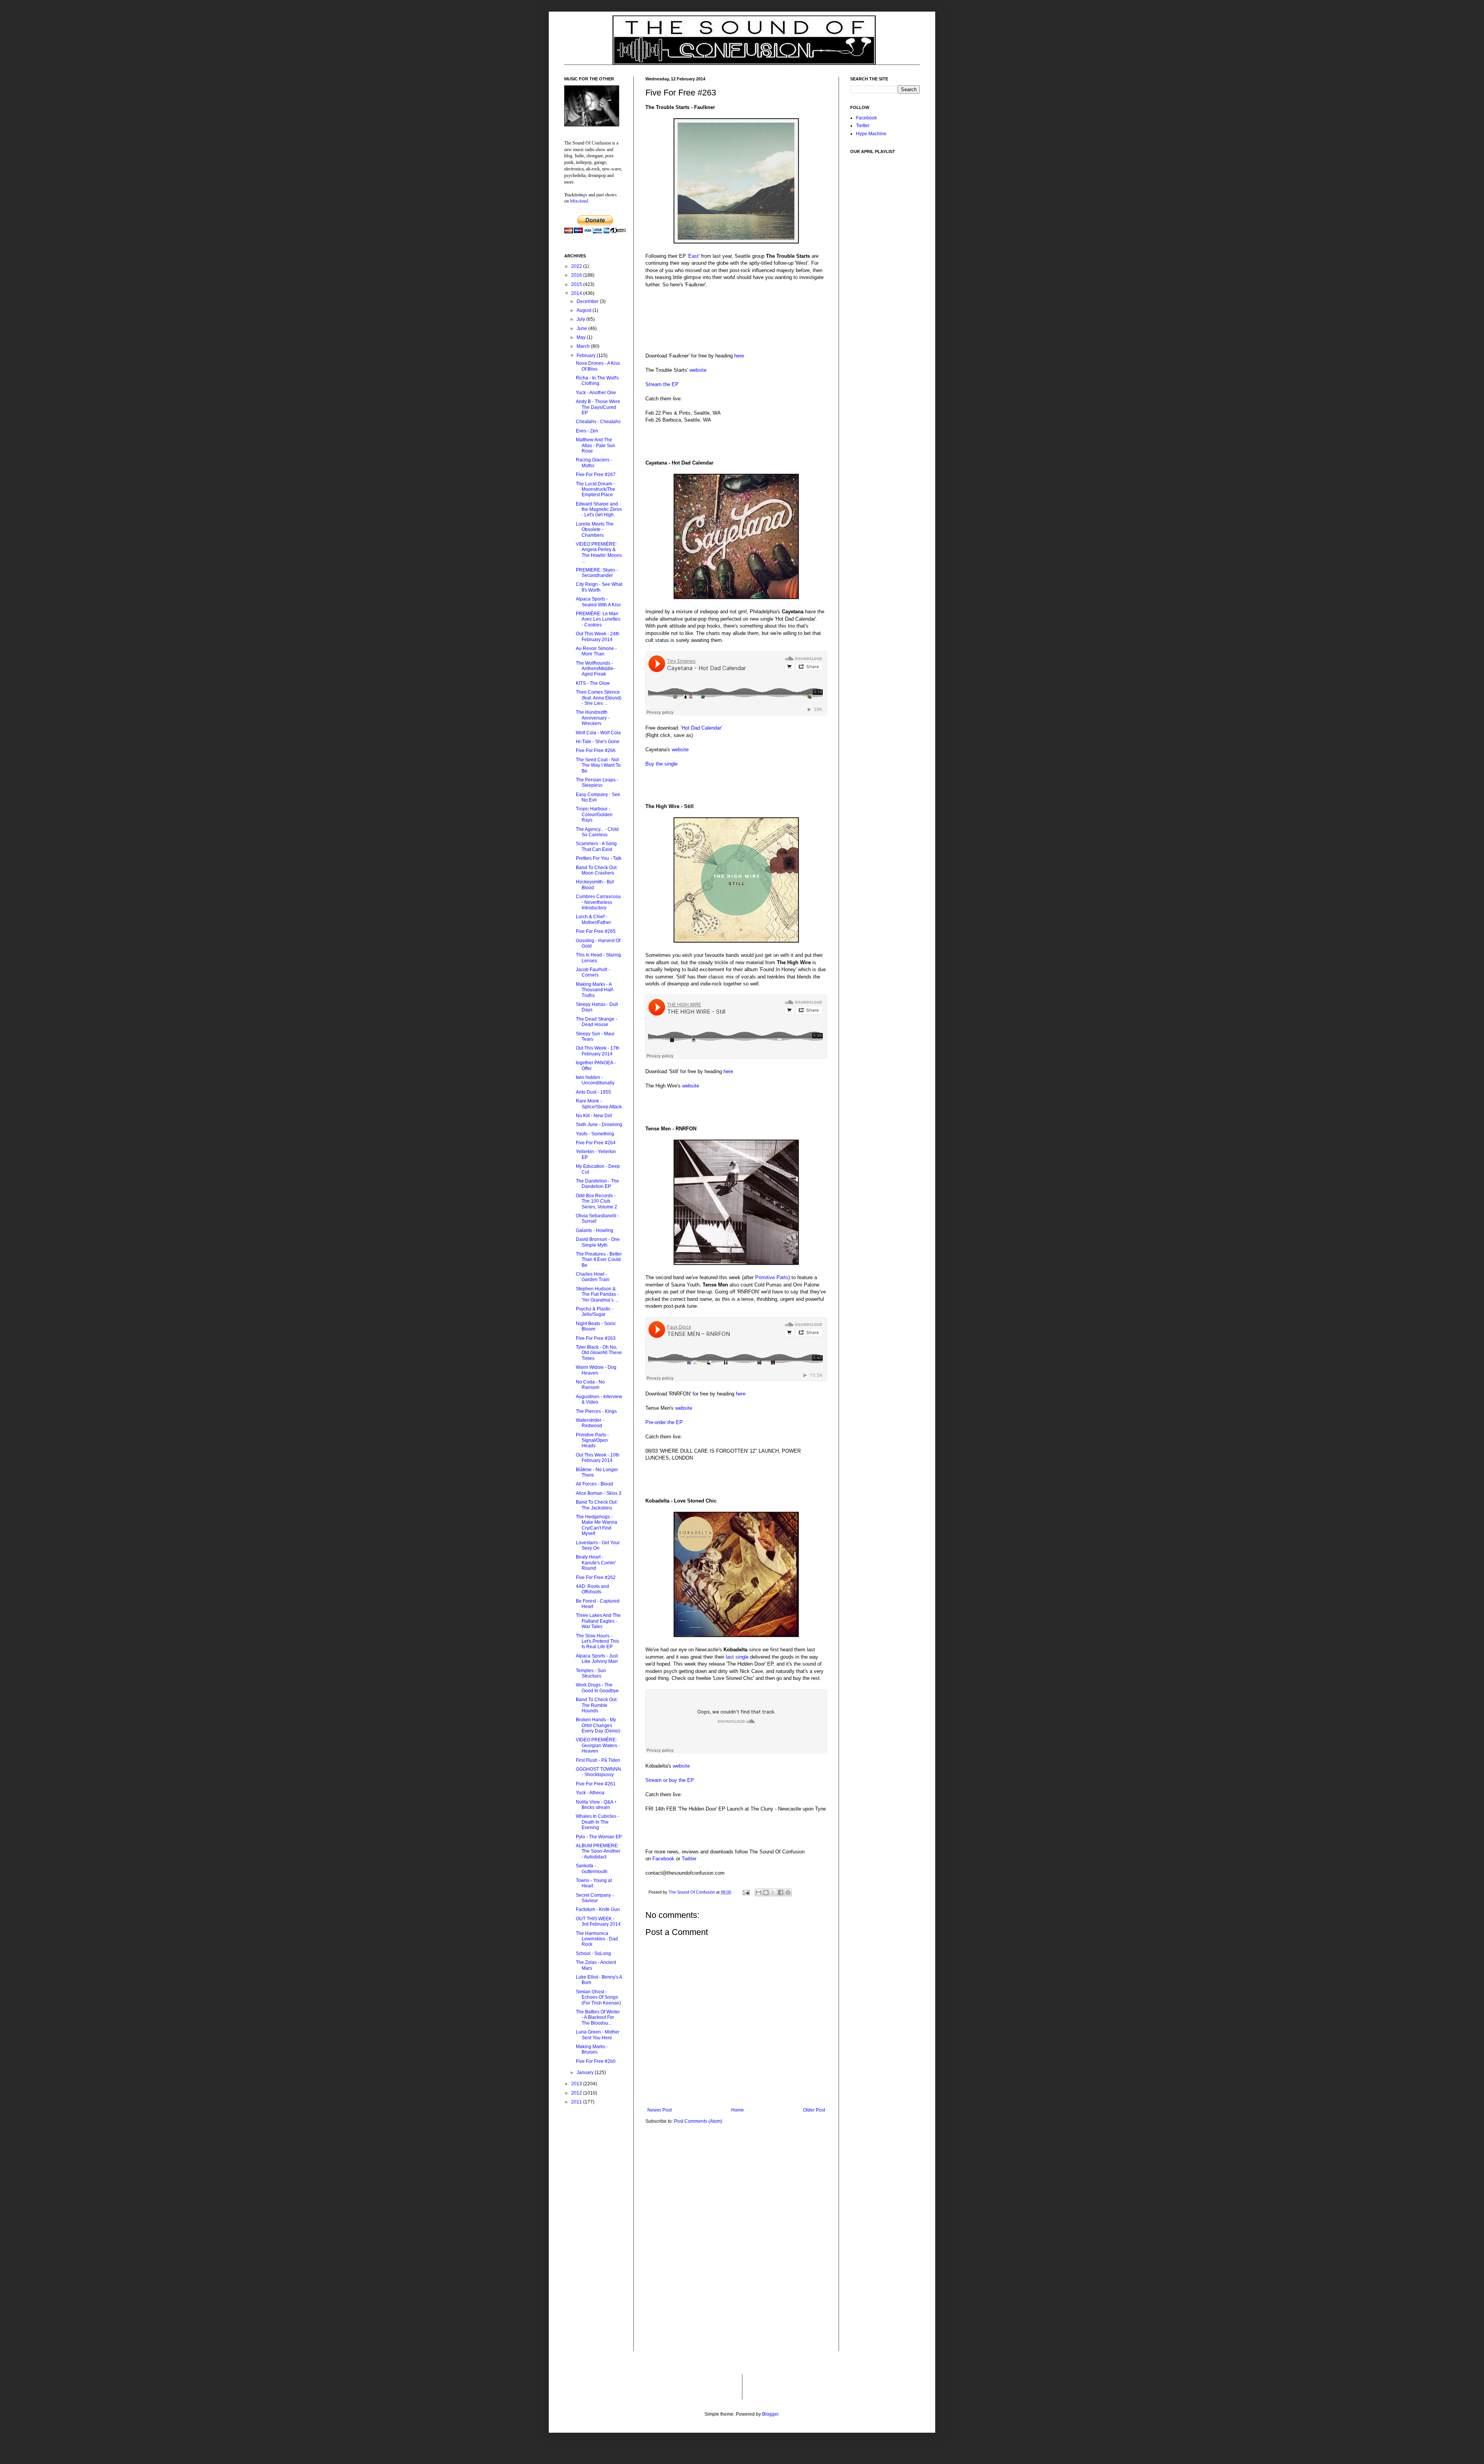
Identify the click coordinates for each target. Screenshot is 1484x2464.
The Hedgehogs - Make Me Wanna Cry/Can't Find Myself (596, 1525)
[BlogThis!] (766, 1892)
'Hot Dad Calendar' (701, 728)
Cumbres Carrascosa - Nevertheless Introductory (598, 902)
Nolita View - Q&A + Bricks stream (596, 1805)
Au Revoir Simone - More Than (596, 651)
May (582, 337)
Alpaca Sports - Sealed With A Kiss (598, 602)
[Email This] (759, 1892)
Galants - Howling (595, 1230)
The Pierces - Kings (596, 1411)
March (584, 346)
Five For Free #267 (596, 475)
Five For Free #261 (596, 1784)
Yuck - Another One (596, 393)
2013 (577, 2084)
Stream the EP (662, 384)
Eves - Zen (587, 431)
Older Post (814, 2110)
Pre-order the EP (664, 1422)
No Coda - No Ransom (590, 1385)
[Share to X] (773, 1892)
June (582, 328)
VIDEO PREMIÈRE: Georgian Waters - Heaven (598, 1745)
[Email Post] (746, 1892)
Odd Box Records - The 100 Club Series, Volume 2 (596, 1201)
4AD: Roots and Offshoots (592, 1589)
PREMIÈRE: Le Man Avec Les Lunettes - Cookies (598, 619)
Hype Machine (871, 134)
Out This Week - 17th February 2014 (598, 1051)
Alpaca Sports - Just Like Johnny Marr (597, 1659)
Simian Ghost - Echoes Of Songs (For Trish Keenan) (598, 1997)
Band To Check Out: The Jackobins (597, 1505)
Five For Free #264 (596, 1143)
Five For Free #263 (596, 1338)
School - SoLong (593, 1954)
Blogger (770, 2414)
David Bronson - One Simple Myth (598, 1242)
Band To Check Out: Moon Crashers (597, 870)
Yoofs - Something (595, 1134)
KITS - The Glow (593, 683)
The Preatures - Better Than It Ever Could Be (599, 1260)
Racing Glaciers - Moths (594, 463)
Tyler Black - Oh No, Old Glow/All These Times (599, 1353)
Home (738, 2110)
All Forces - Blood (594, 1484)
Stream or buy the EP (670, 1780)
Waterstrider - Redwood (590, 1423)
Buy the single (661, 764)
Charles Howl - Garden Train (593, 1277)
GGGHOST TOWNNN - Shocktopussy (598, 1772)
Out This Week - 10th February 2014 (598, 1458)
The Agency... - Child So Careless (597, 832)
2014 (577, 293)
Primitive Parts (772, 1277)
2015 (577, 284)
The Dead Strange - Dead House (596, 1022)
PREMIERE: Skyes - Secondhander (597, 573)
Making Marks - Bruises (592, 2049)
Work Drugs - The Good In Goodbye (597, 1688)
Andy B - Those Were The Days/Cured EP (598, 407)
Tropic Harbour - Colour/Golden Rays (594, 814)
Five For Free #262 (596, 1577)
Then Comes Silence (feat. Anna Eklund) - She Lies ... (599, 698)
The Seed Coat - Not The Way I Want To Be (598, 765)
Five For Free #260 (596, 2061)
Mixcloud (579, 201)
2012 (577, 2093)
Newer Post (659, 2110)
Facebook (663, 1859)
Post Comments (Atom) (698, 2121)
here (739, 356)
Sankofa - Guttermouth (592, 1868)
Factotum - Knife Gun (598, 1909)
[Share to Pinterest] (788, 1892)
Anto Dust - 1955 (593, 1092)
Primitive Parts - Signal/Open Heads (592, 1440)
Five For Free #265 (596, 931)
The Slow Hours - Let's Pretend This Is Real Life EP (597, 1641)
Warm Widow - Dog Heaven (596, 1370)
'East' (693, 256)
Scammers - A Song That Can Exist (596, 846)
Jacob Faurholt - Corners (593, 972)
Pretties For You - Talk (599, 858)
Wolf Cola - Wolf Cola (598, 733)
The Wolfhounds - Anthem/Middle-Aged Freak (595, 669)
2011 (577, 2102)
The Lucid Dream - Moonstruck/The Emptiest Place (596, 489)
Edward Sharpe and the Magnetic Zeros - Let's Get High (599, 510)
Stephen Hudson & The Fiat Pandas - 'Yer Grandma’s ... (597, 1294)
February (587, 356)
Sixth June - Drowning (599, 1125)
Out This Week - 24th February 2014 (598, 636)
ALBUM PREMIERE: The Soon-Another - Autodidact (598, 1851)
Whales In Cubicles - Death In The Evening (597, 1822)
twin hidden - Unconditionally (595, 1080)
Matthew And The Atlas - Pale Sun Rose (596, 445)
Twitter (689, 1859)
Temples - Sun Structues (591, 1673)
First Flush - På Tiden (598, 1760)
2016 (577, 275)
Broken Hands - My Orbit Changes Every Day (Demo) (598, 1725)
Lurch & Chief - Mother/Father (593, 919)
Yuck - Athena (590, 1793)
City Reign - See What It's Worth (599, 587)
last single (737, 1657)
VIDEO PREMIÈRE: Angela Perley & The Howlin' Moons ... (599, 552)
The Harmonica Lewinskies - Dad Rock (597, 1939)
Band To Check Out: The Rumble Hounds (597, 1705)
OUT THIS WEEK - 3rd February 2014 (598, 1921)
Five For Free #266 (596, 750)
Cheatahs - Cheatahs (598, 422)
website (698, 370)
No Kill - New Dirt (594, 1116)
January (586, 2073)
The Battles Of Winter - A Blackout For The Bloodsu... (598, 2017)
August (585, 310)
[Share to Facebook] (781, 1892)
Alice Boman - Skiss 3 (599, 1493)
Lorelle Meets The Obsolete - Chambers (595, 530)
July (581, 319)
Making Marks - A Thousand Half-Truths (595, 990)
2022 (577, 266)
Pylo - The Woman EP (599, 1837)
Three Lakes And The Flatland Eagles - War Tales (598, 1621)
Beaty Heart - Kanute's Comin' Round (596, 1563)
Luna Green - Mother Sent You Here (598, 2035)
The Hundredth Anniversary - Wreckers (593, 718)
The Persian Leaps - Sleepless (597, 783)
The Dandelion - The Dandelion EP (597, 1184)
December (588, 301)
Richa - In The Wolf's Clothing (597, 381)
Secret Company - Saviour (595, 1898)
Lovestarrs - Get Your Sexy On (598, 1545)
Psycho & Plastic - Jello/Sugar (595, 1312)
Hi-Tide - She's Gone (598, 742)
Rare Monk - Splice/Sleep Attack (599, 1104)
